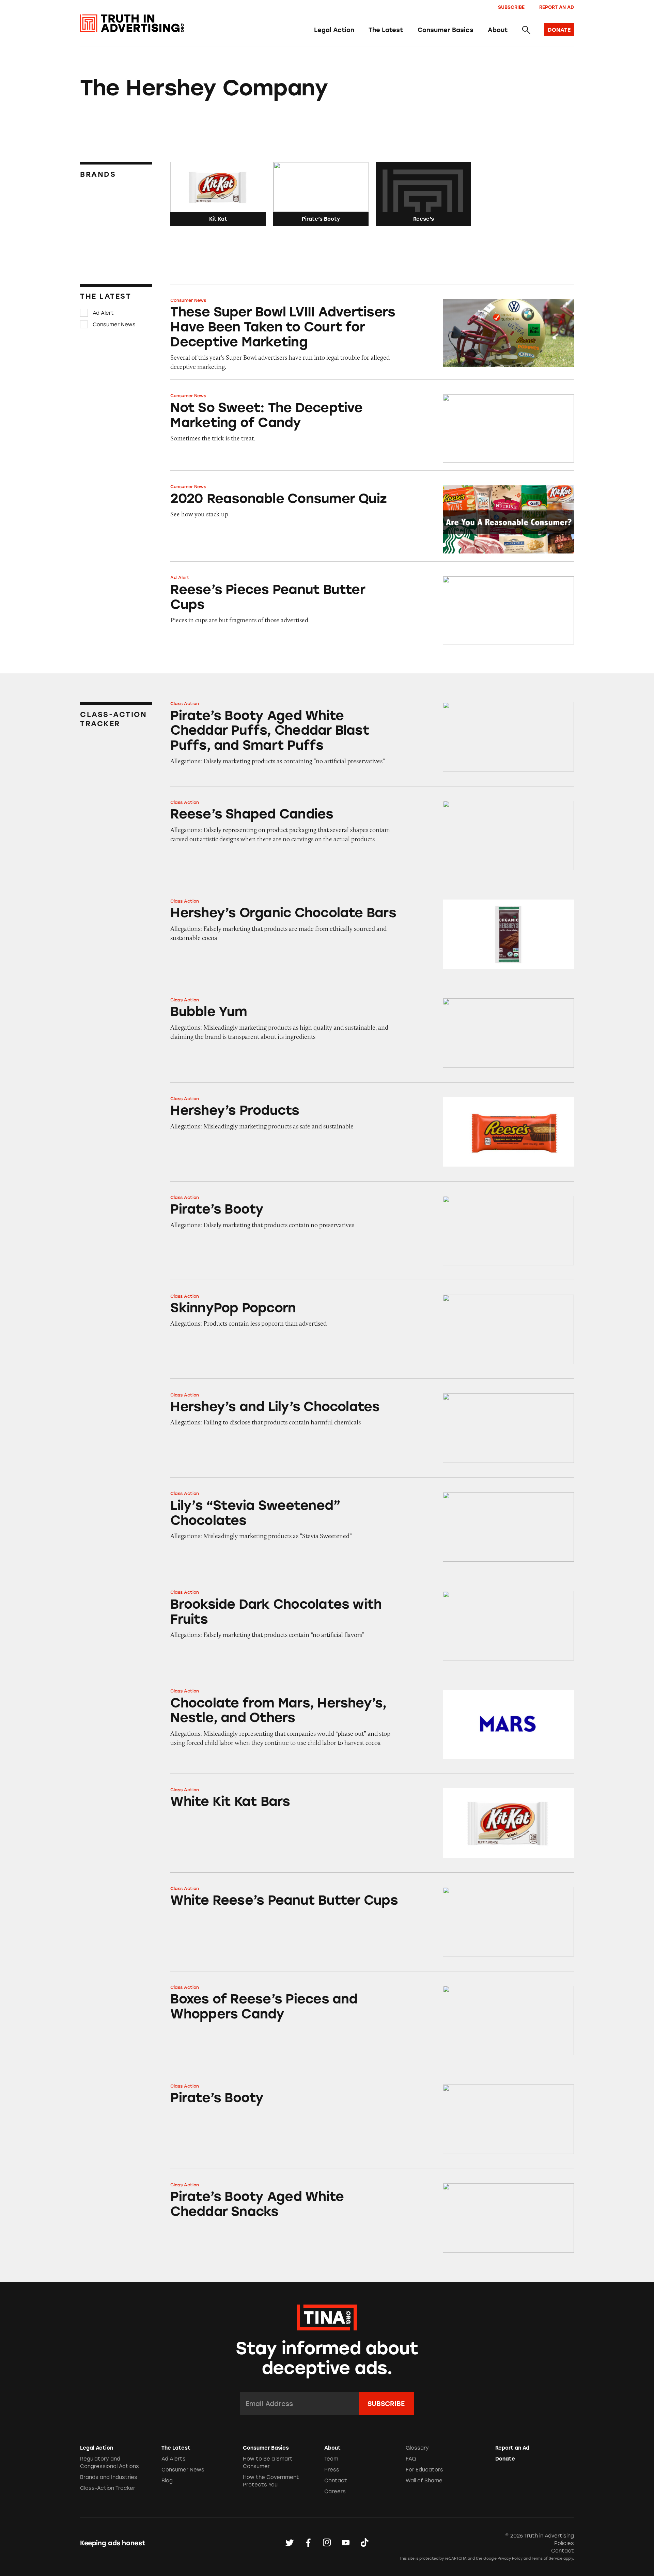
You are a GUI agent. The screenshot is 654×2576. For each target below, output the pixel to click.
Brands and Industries (109, 2477)
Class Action (185, 704)
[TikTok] (364, 2543)
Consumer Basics (446, 30)
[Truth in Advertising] (132, 23)
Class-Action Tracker (108, 2488)
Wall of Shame (424, 2481)
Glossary (417, 2448)
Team (331, 2459)
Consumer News (114, 324)
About (498, 30)
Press (332, 2470)
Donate (505, 2459)
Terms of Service (547, 2558)
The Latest (386, 30)
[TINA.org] (327, 2316)
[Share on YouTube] (346, 2543)
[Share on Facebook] (308, 2543)
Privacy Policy (510, 2558)
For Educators (424, 2470)
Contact (336, 2481)
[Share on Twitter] (290, 2543)
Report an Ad (557, 7)
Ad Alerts (174, 2459)
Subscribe (511, 7)
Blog (167, 2481)
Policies (564, 2543)
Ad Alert (103, 313)
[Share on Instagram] (327, 2543)
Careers (335, 2492)
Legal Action (334, 30)
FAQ (411, 2459)
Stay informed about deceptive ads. (327, 2358)
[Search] (526, 30)
